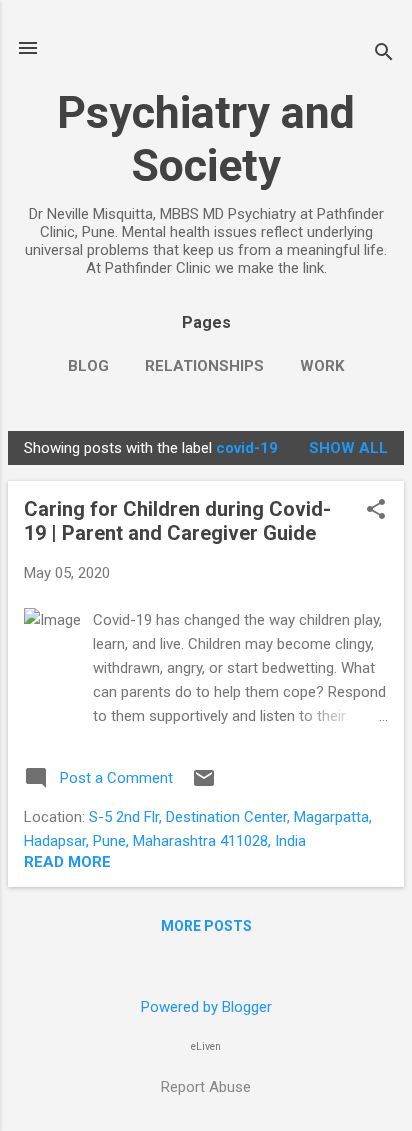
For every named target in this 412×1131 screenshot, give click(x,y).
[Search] (384, 54)
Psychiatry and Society (206, 139)
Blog (88, 366)
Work (322, 366)
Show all (348, 448)
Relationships (204, 366)
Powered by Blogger (206, 1007)
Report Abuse (206, 1087)
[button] (376, 511)
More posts (206, 926)
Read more (67, 862)
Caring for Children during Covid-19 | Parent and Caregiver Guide (177, 521)
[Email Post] (204, 785)
